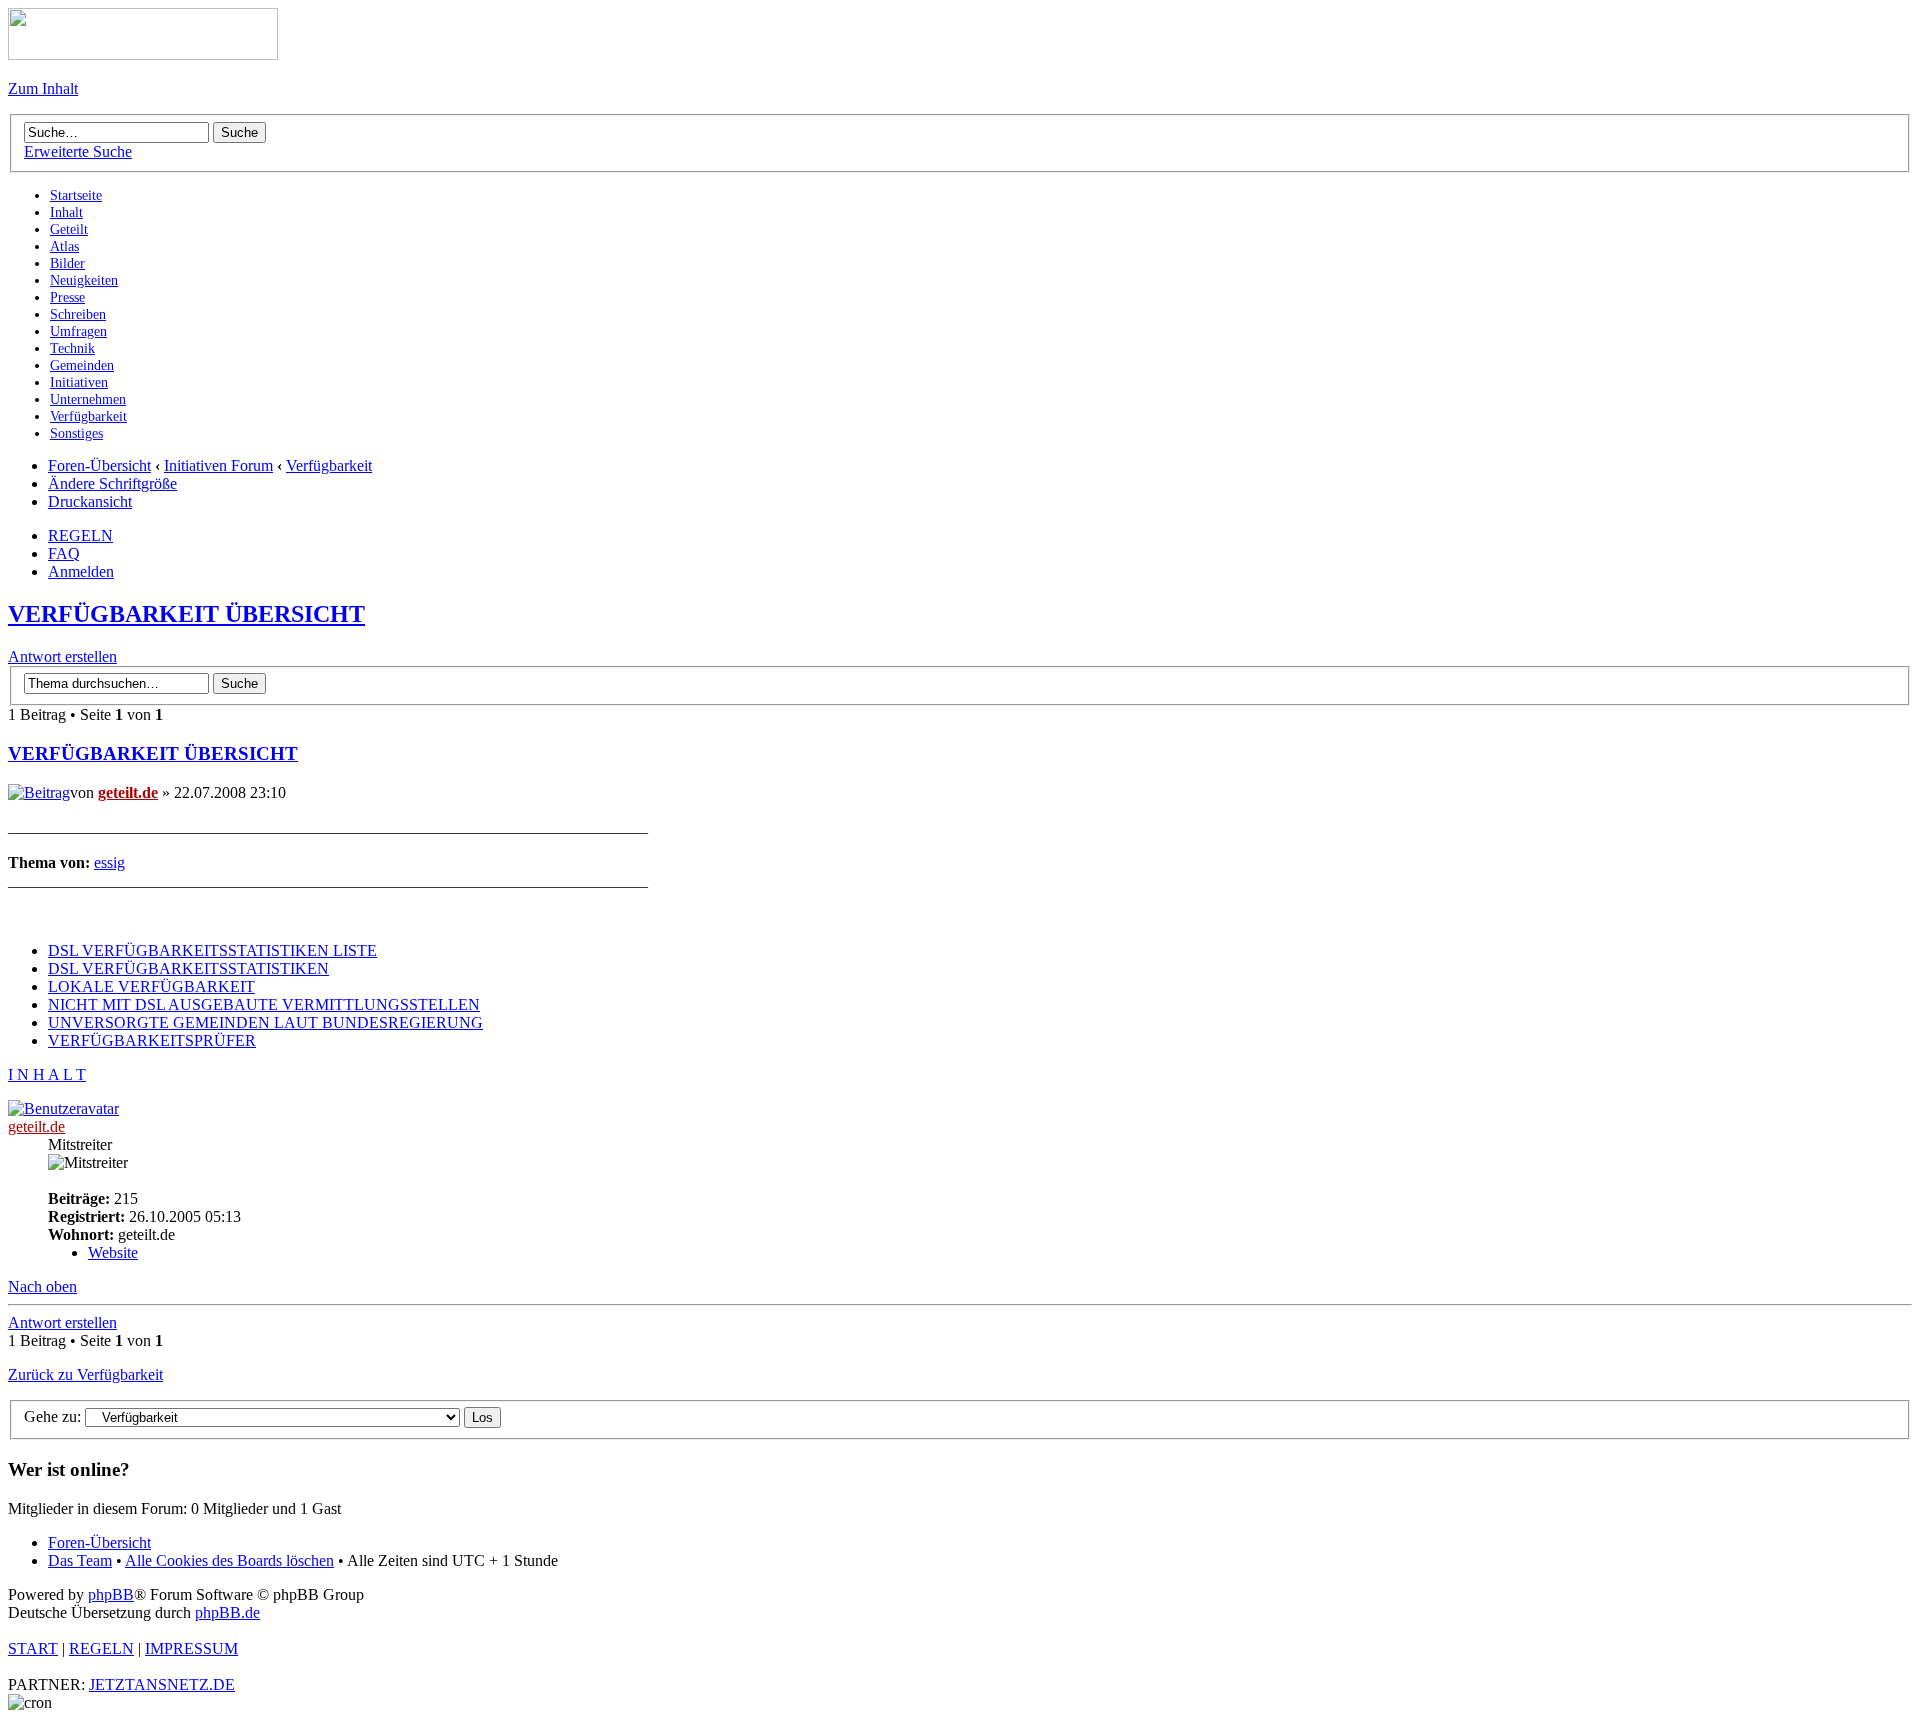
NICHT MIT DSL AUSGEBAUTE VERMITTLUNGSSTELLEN (264, 1004)
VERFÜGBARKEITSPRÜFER (152, 1040)
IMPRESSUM (191, 1648)
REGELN (80, 535)
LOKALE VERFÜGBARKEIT (151, 986)
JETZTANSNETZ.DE (162, 1684)
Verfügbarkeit (329, 465)
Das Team (80, 1560)
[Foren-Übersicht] (143, 54)
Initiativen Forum (218, 465)
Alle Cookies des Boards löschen (229, 1560)
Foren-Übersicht (99, 465)
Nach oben (42, 1286)
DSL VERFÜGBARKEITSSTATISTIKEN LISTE (212, 950)
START (33, 1648)
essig (109, 862)
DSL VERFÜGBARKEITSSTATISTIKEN (188, 968)
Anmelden (81, 571)
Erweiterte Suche (78, 151)
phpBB (111, 1594)
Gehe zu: (52, 1416)
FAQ (64, 553)
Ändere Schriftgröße (112, 483)
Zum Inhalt (43, 88)
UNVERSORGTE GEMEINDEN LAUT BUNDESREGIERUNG (265, 1022)
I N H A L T (47, 1074)
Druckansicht (90, 501)
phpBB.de (227, 1612)
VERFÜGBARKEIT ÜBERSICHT (186, 614)
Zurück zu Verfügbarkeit (85, 1374)
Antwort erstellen (62, 656)
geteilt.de (128, 792)
